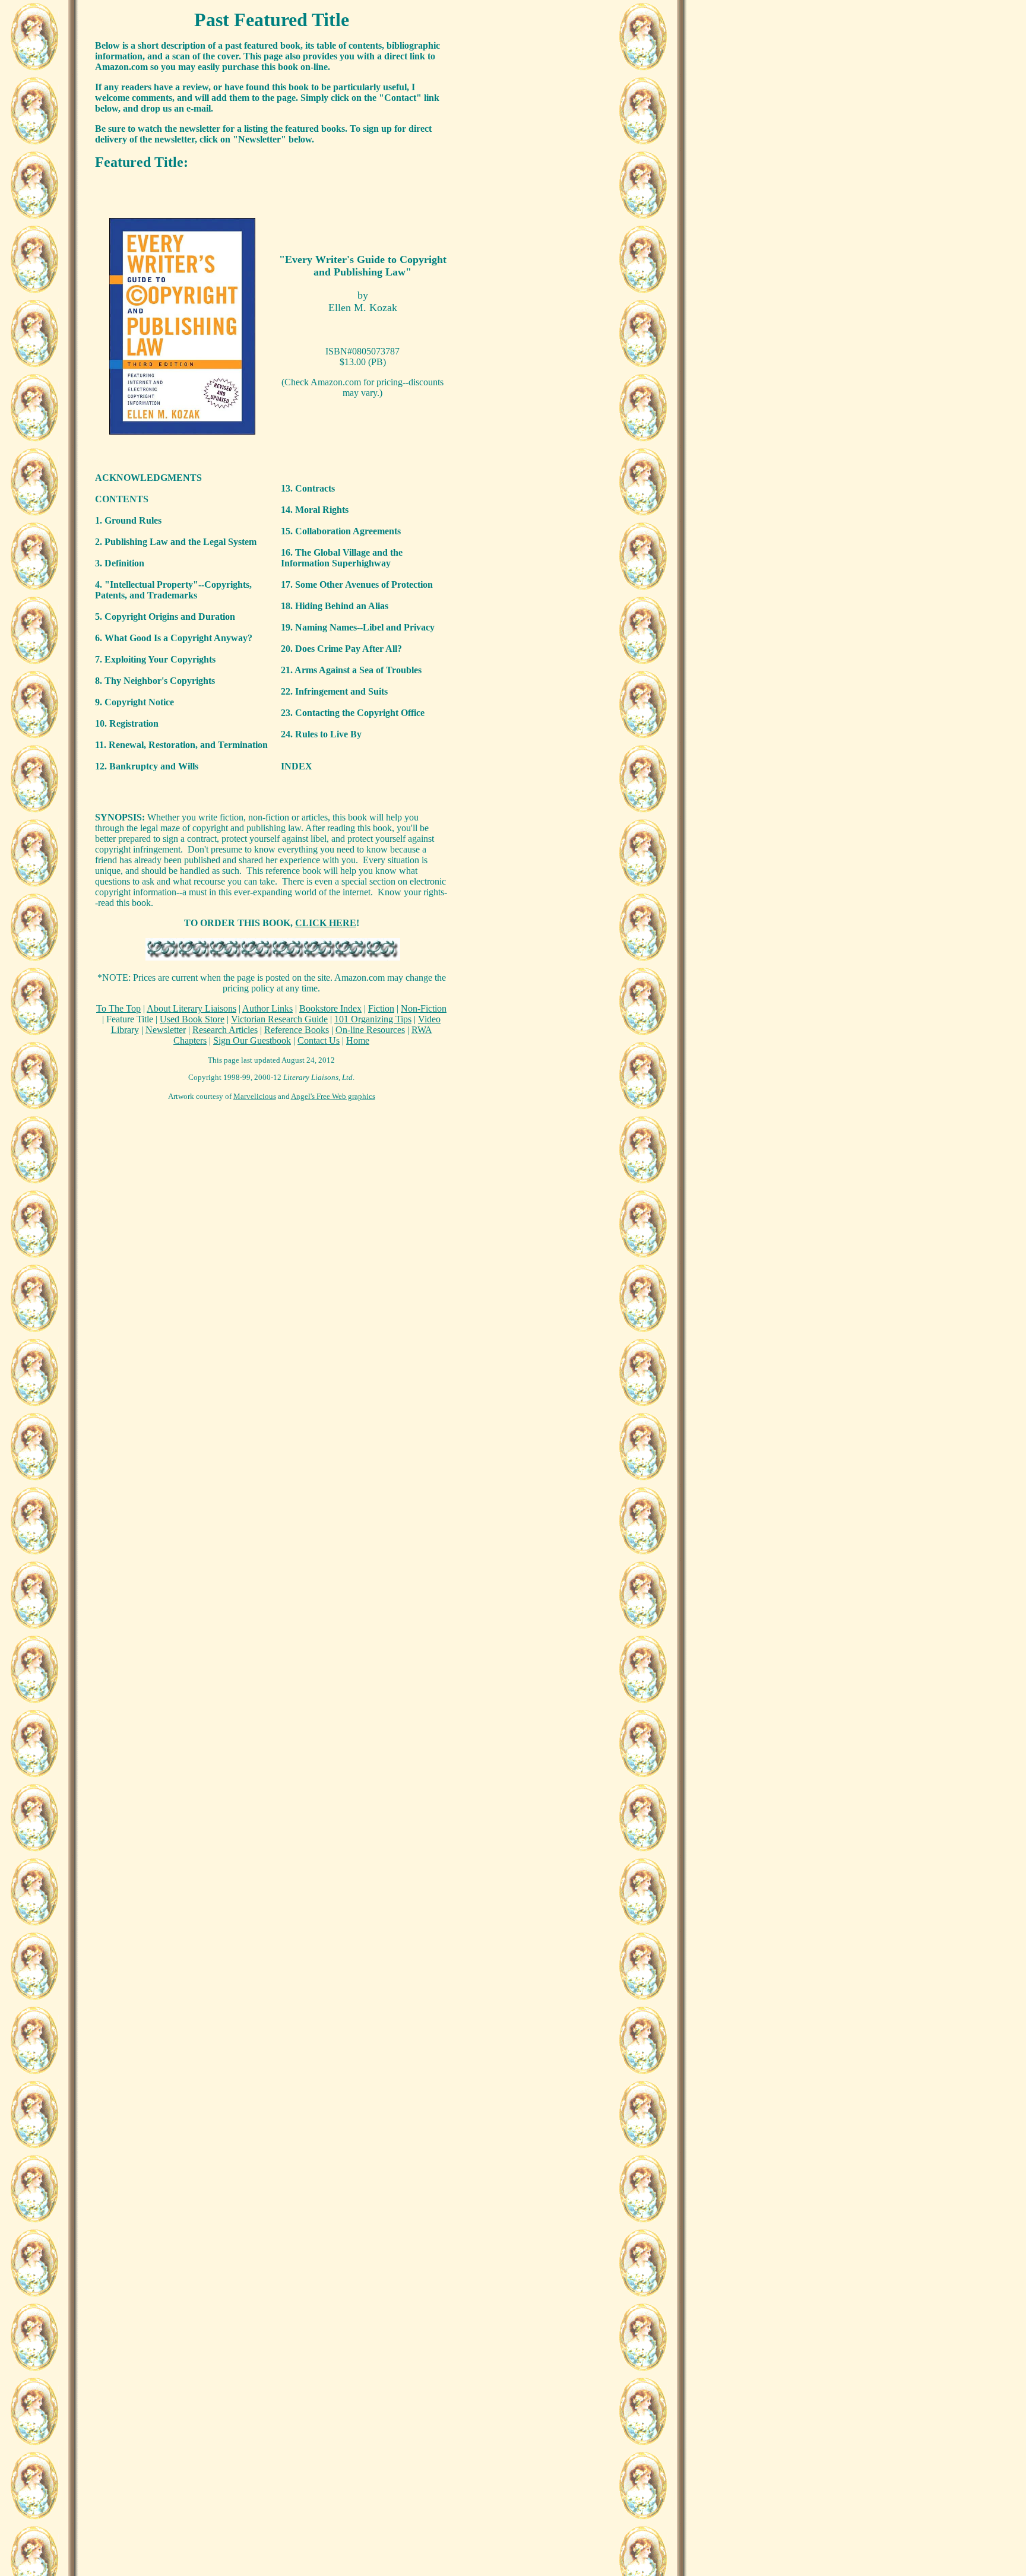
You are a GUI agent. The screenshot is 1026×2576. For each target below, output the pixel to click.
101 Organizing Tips (373, 1019)
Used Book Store (192, 1019)
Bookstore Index (330, 1008)
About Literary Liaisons (191, 1008)
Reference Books (297, 1030)
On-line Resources (370, 1030)
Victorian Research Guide (279, 1019)
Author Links (267, 1008)
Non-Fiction (424, 1008)
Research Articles (225, 1030)
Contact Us (319, 1040)
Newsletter (166, 1030)
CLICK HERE (326, 923)
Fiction (381, 1008)
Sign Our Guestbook (252, 1040)
